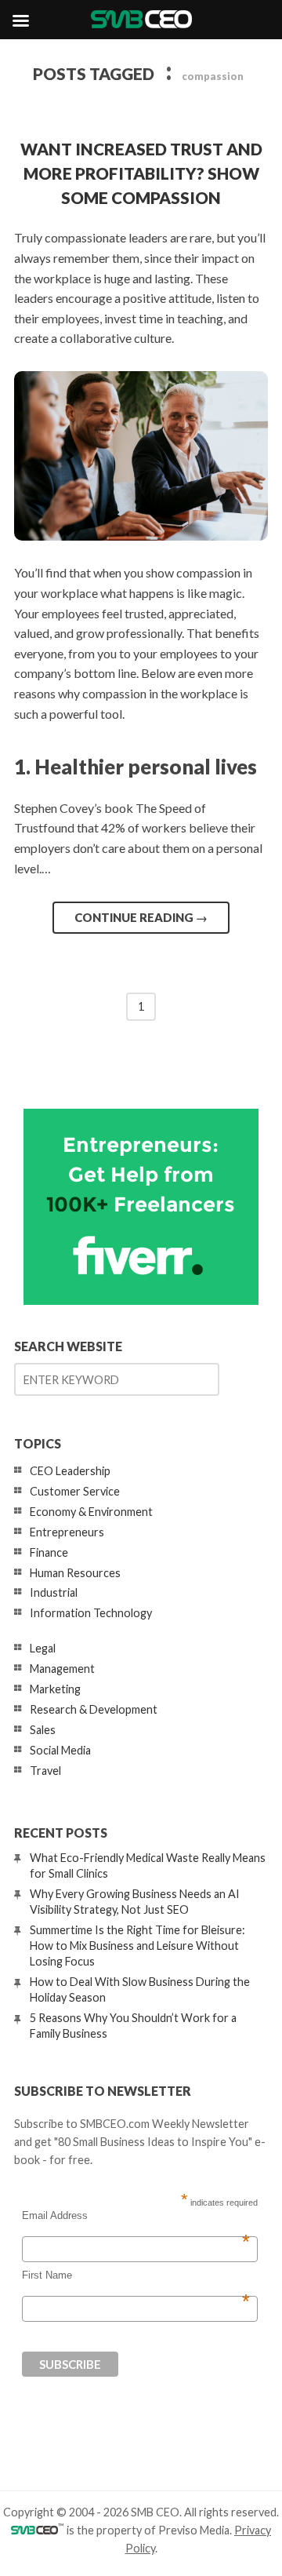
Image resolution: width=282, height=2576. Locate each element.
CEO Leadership (70, 1471)
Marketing (55, 1689)
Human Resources (75, 1573)
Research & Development (94, 1709)
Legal (43, 1648)
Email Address (136, 2216)
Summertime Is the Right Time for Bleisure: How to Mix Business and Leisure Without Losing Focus (137, 1946)
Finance (49, 1552)
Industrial (54, 1592)
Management (62, 1669)
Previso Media (194, 2530)
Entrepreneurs (67, 1532)
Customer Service (75, 1491)
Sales (43, 1730)
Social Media (60, 1750)
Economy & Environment (91, 1512)
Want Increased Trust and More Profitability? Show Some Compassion (141, 173)
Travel (45, 1771)
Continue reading (141, 917)
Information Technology (91, 1613)
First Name (136, 2275)
